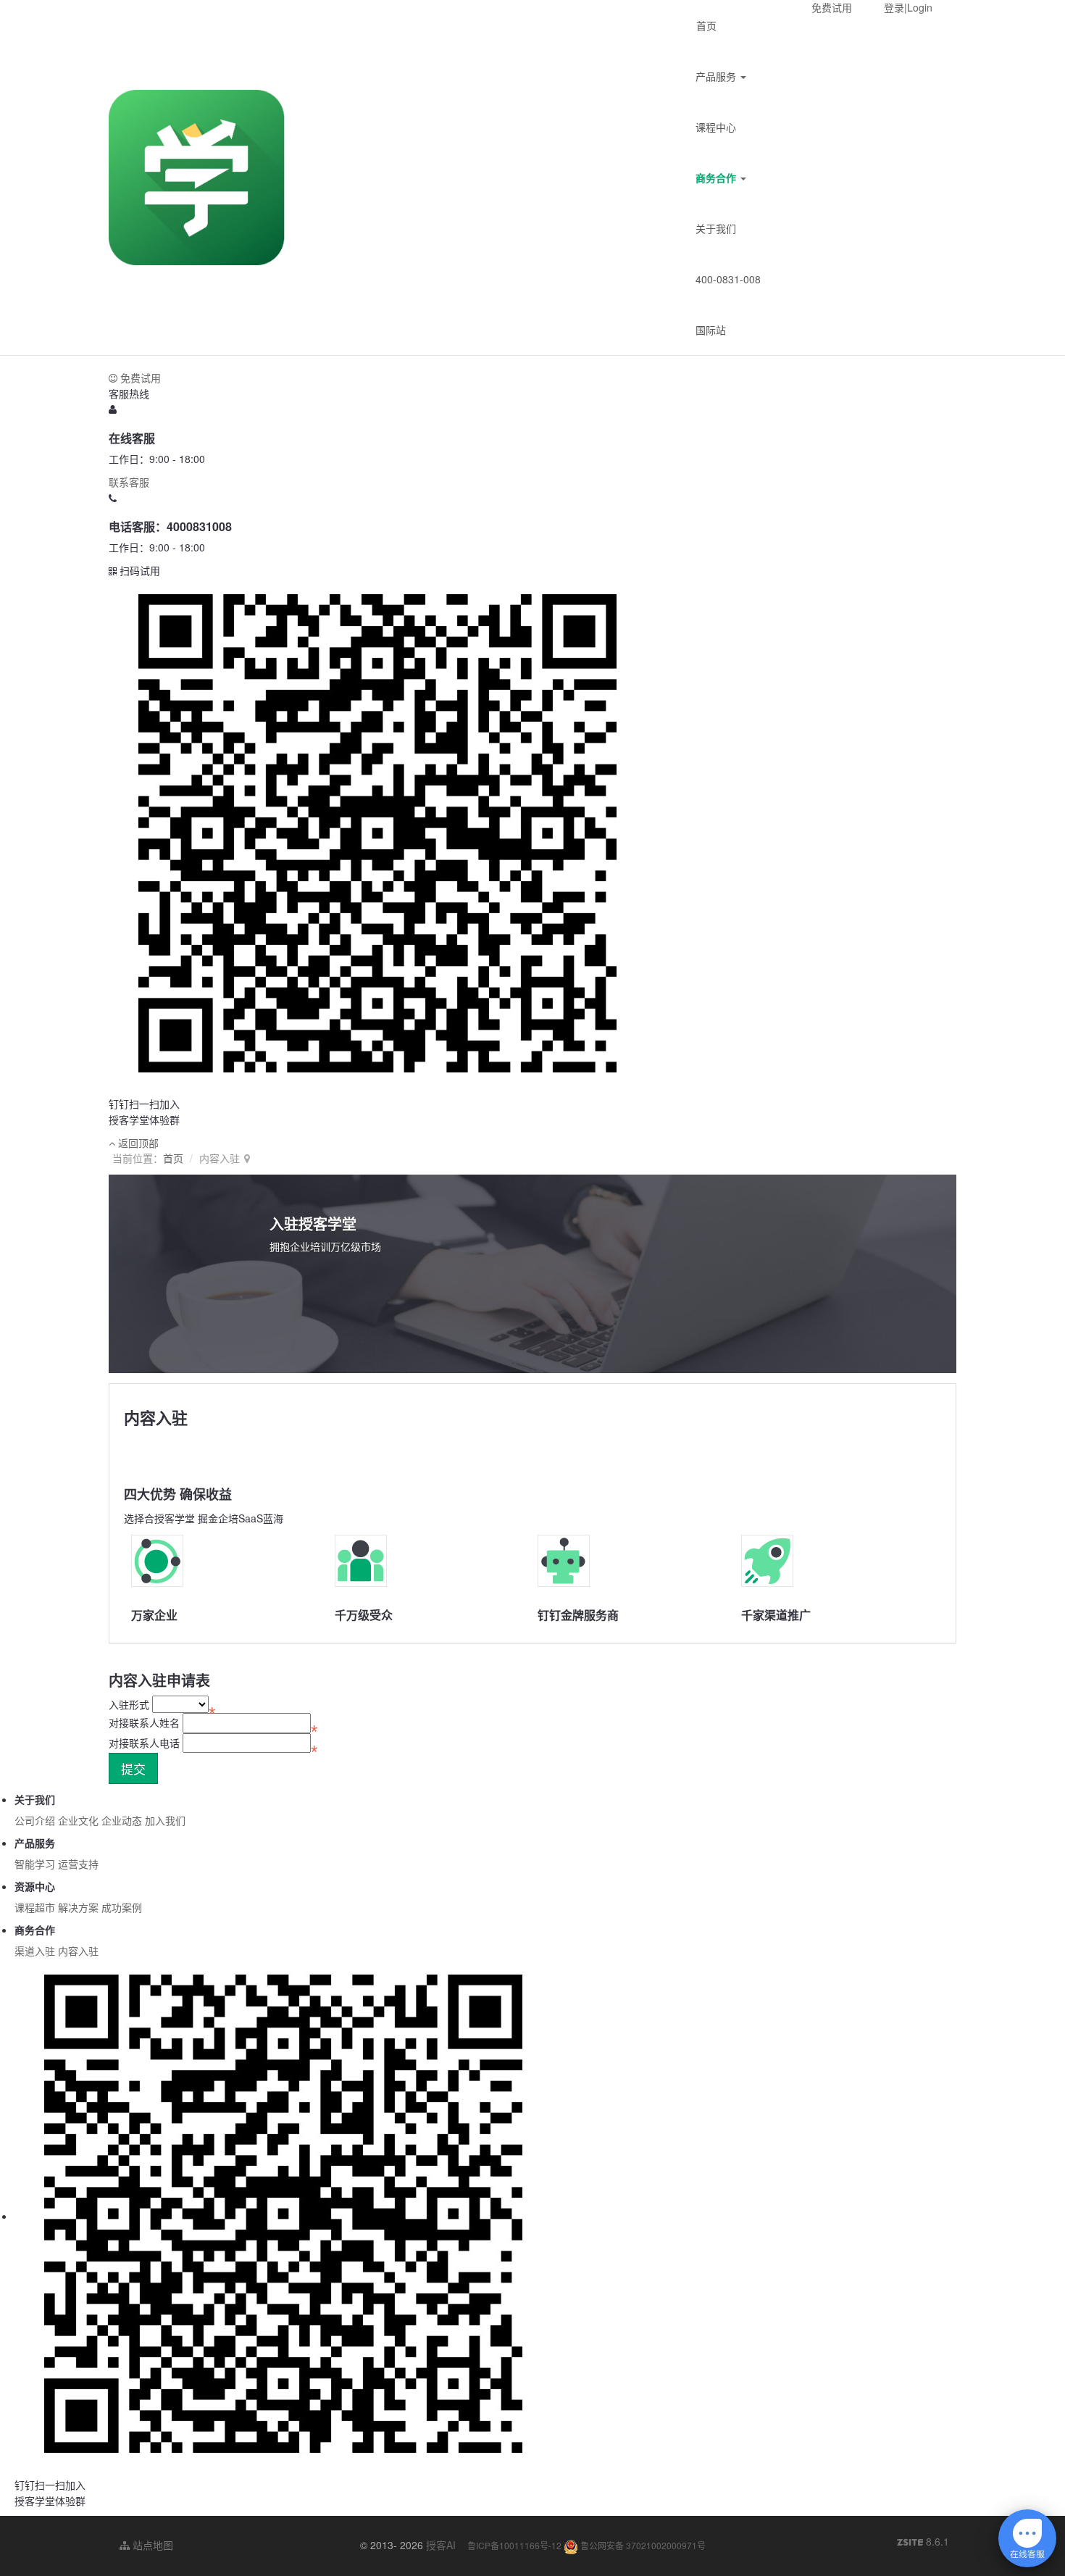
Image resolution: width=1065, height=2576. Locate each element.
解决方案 (78, 1907)
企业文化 (78, 1820)
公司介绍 (35, 1820)
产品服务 (717, 76)
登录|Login (908, 7)
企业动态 (122, 1820)
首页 (706, 25)
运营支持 (78, 1864)
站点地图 (151, 2545)
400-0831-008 (728, 279)
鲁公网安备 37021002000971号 (642, 2545)
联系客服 (129, 482)
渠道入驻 (35, 1951)
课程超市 (35, 1907)
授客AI (441, 2545)
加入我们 (165, 1820)
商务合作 (717, 178)
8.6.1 (923, 2542)
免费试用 (832, 7)
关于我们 (716, 228)
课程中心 (716, 127)
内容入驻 (78, 1951)
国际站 (711, 330)
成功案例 (122, 1907)
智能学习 (35, 1864)
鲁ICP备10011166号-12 (514, 2545)
